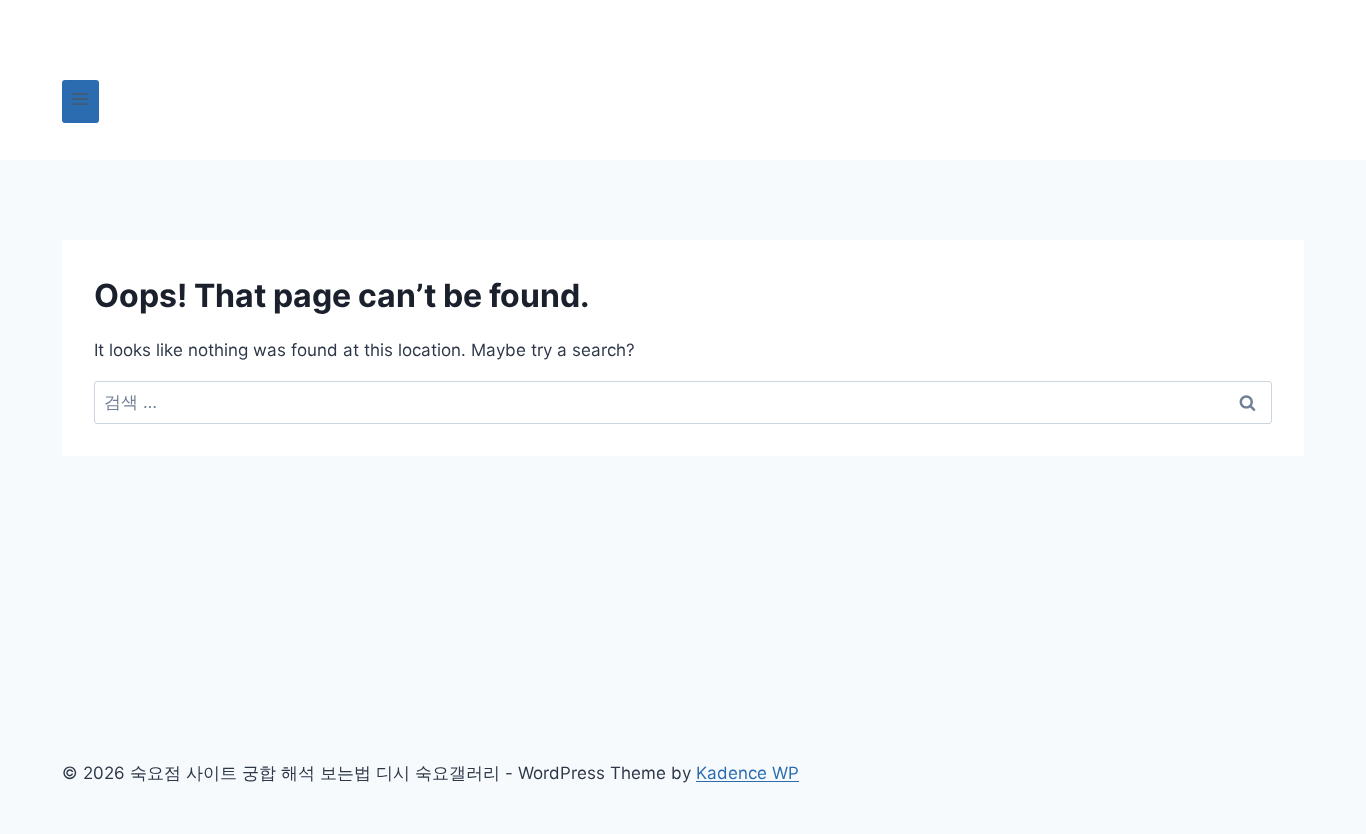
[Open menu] (80, 101)
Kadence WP (747, 773)
